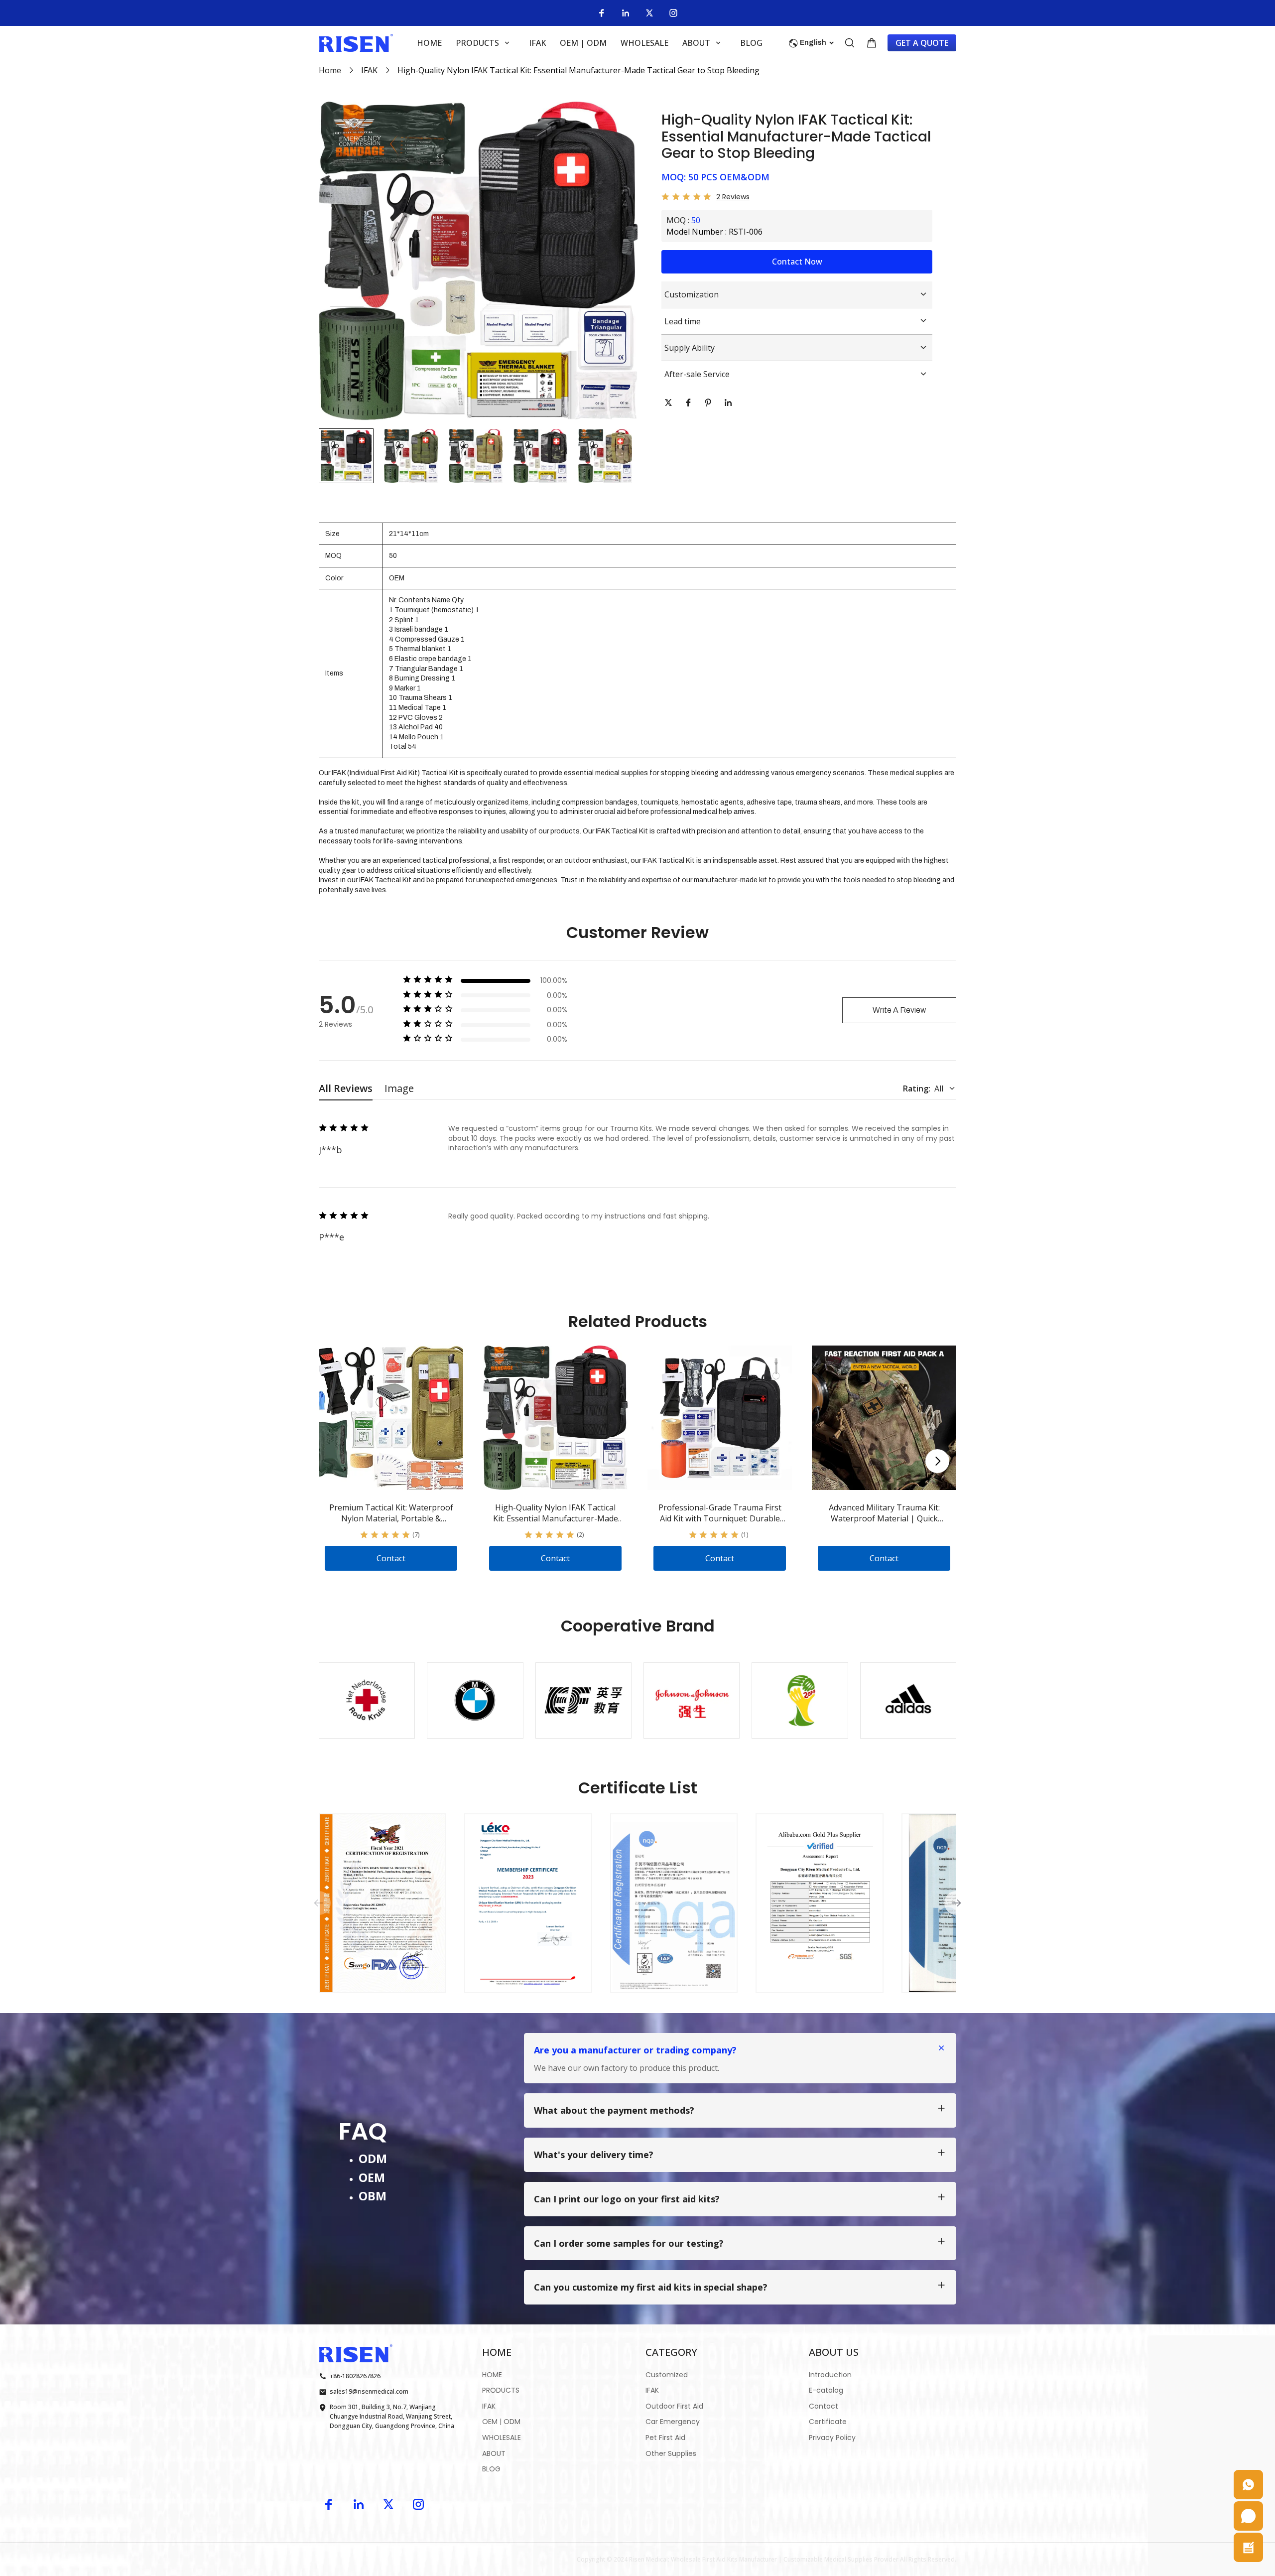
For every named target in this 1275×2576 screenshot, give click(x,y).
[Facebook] (602, 13)
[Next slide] (937, 1461)
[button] (346, 456)
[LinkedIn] (626, 13)
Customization (692, 294)
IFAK (369, 70)
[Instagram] (673, 13)
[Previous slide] (319, 1903)
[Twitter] (649, 13)
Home (330, 70)
